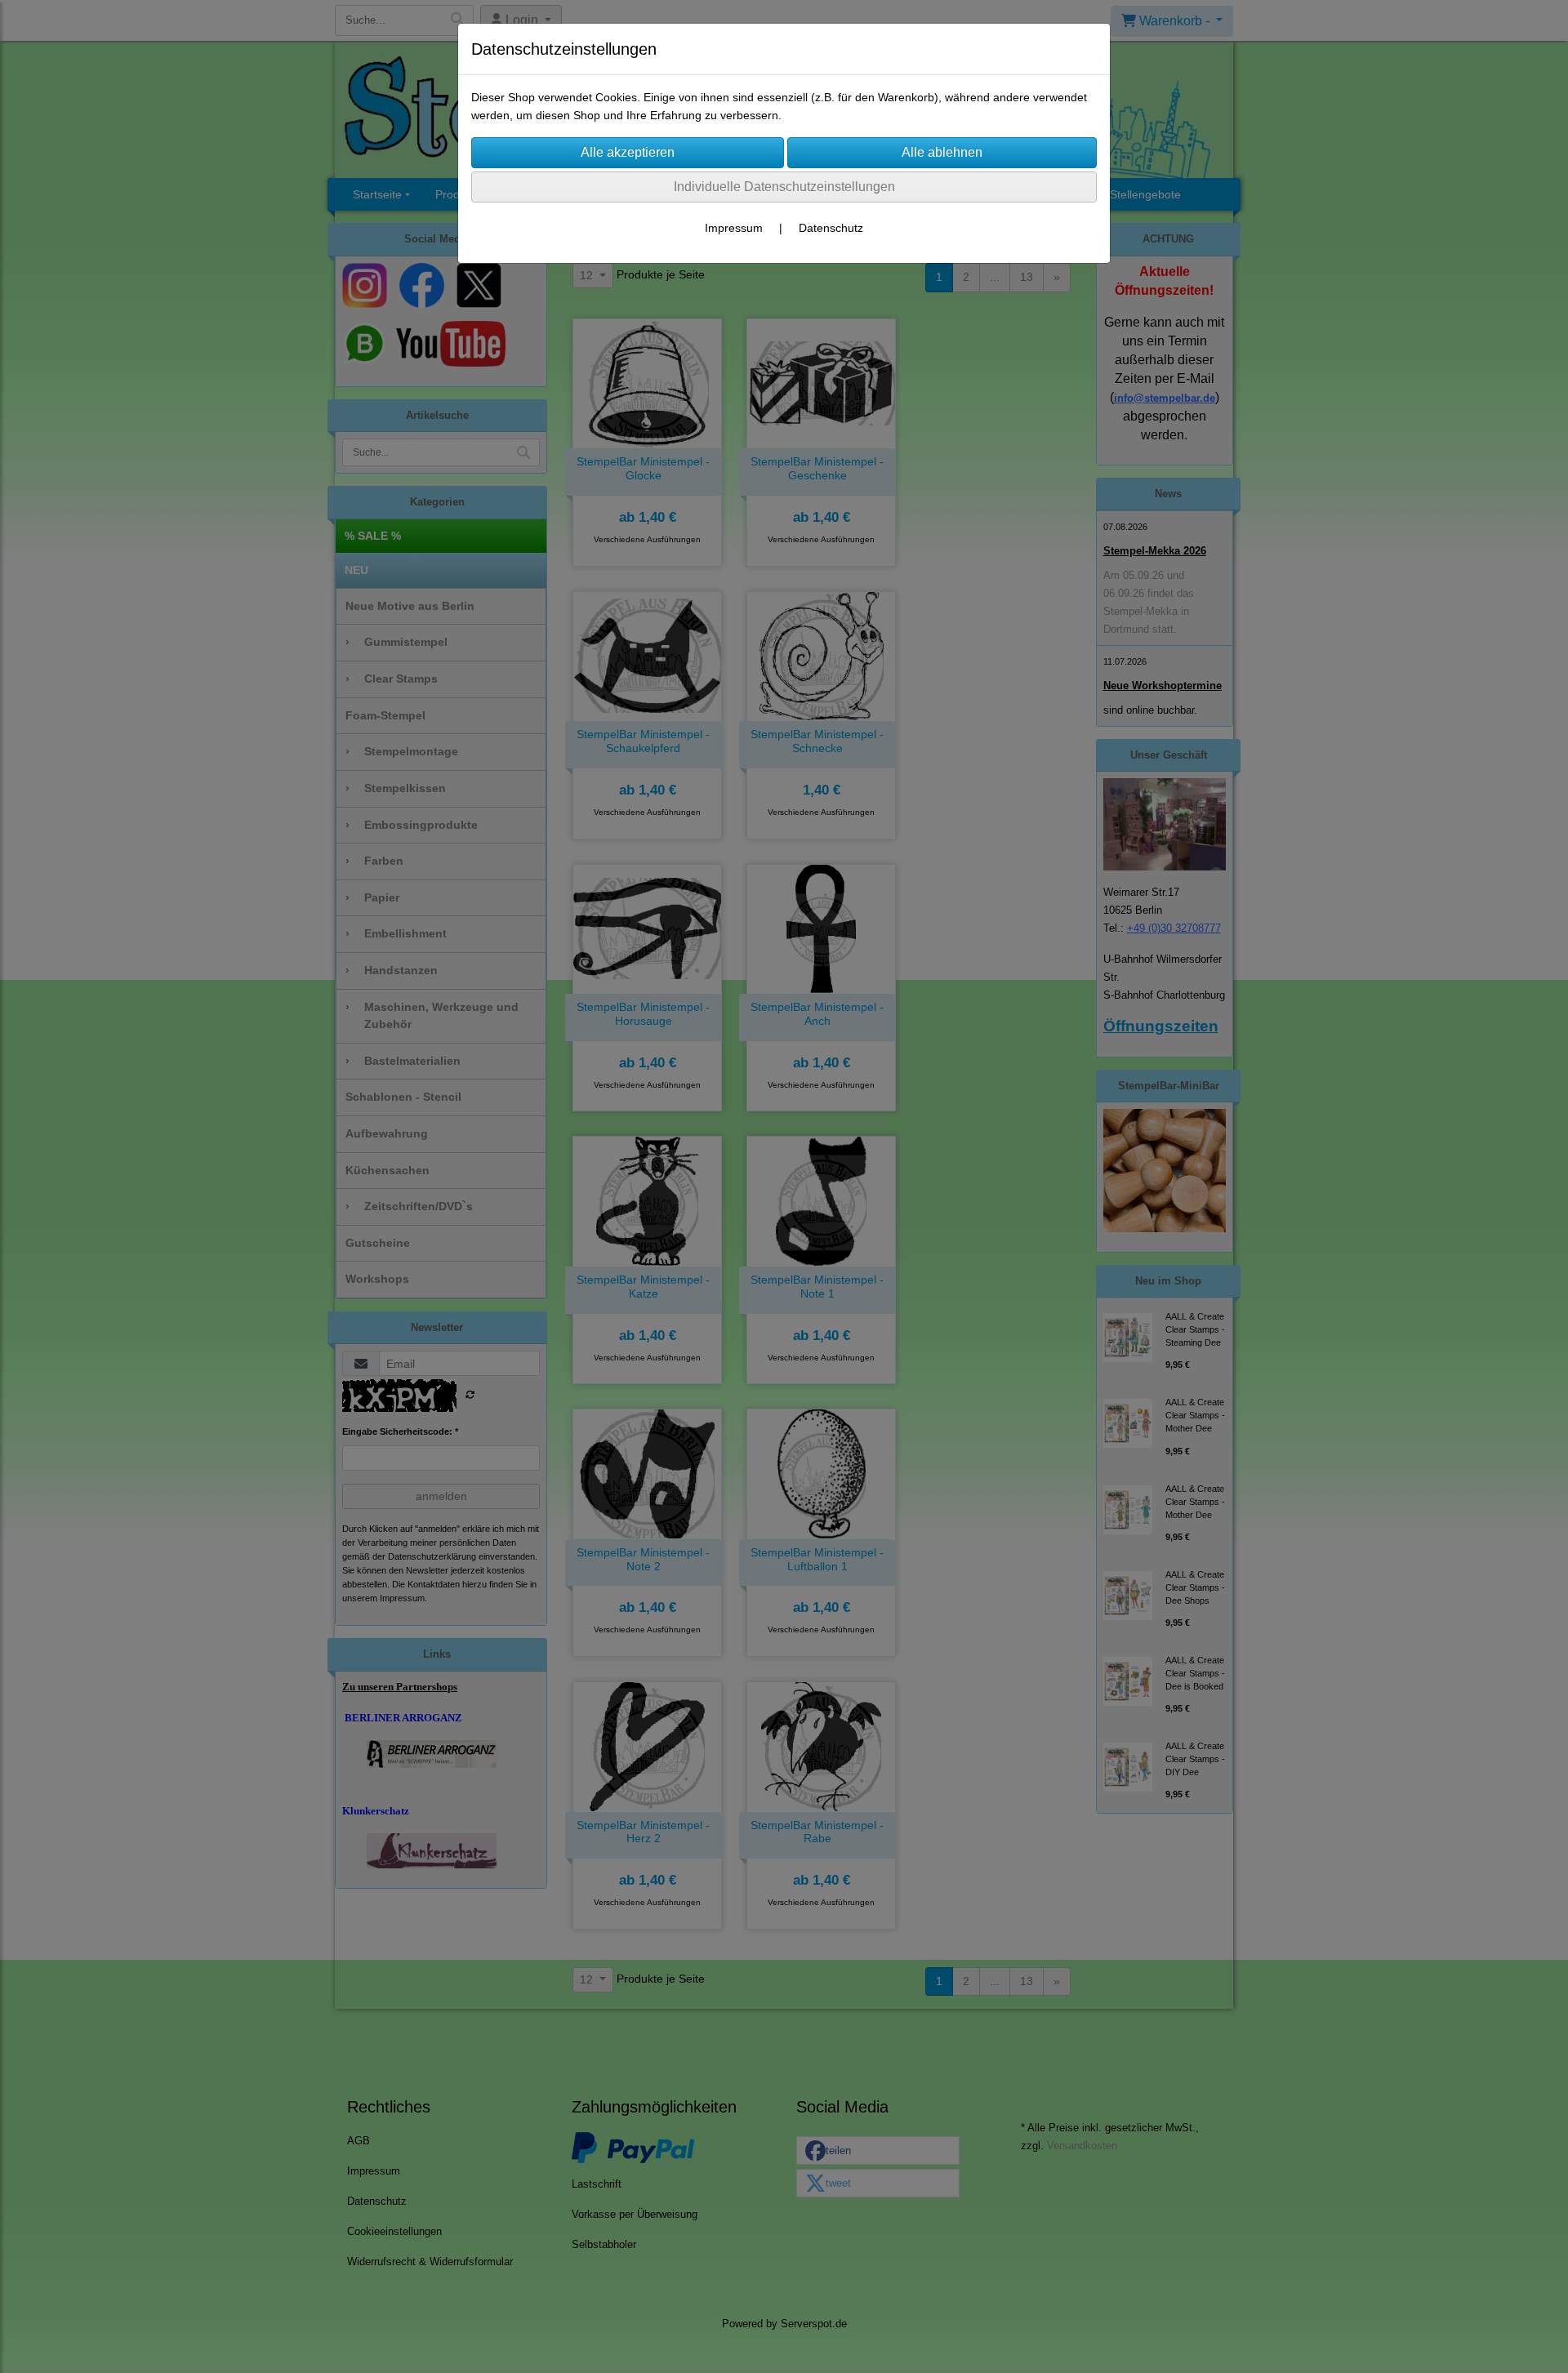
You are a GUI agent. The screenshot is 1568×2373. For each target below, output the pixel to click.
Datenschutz (831, 228)
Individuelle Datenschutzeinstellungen (784, 187)
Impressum (734, 228)
